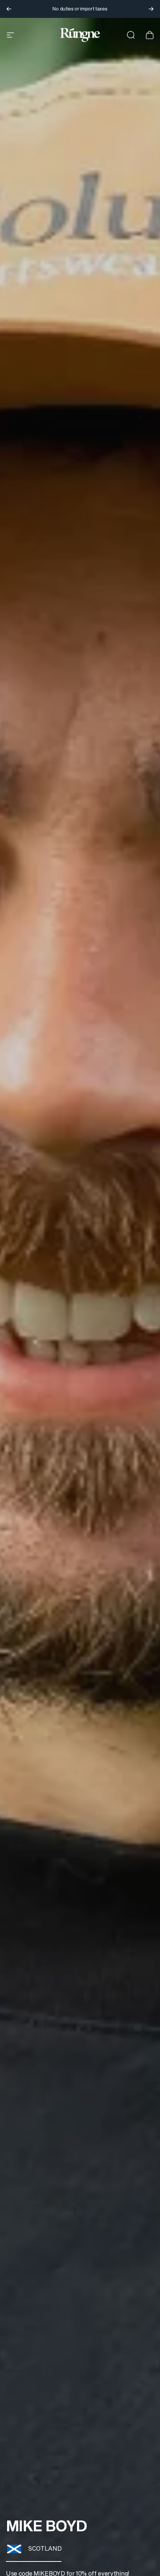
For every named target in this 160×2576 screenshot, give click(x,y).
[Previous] (9, 9)
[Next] (151, 9)
